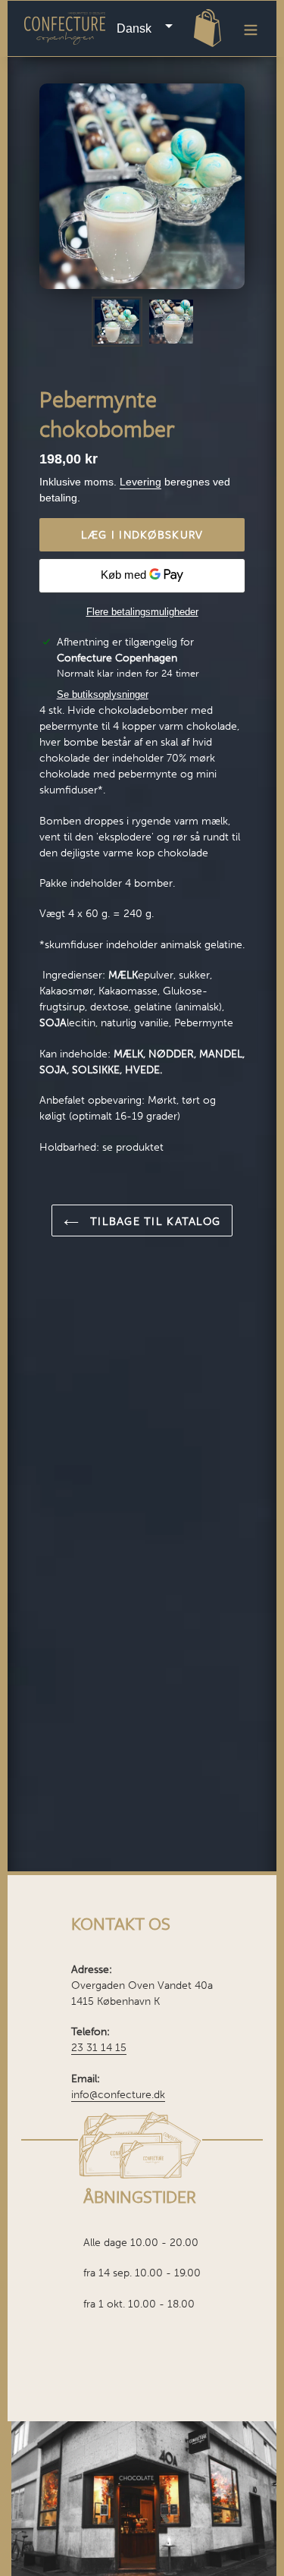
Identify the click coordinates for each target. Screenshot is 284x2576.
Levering (140, 482)
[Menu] (251, 28)
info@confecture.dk (118, 2095)
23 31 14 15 (99, 2048)
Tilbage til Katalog (154, 1220)
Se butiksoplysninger (103, 694)
